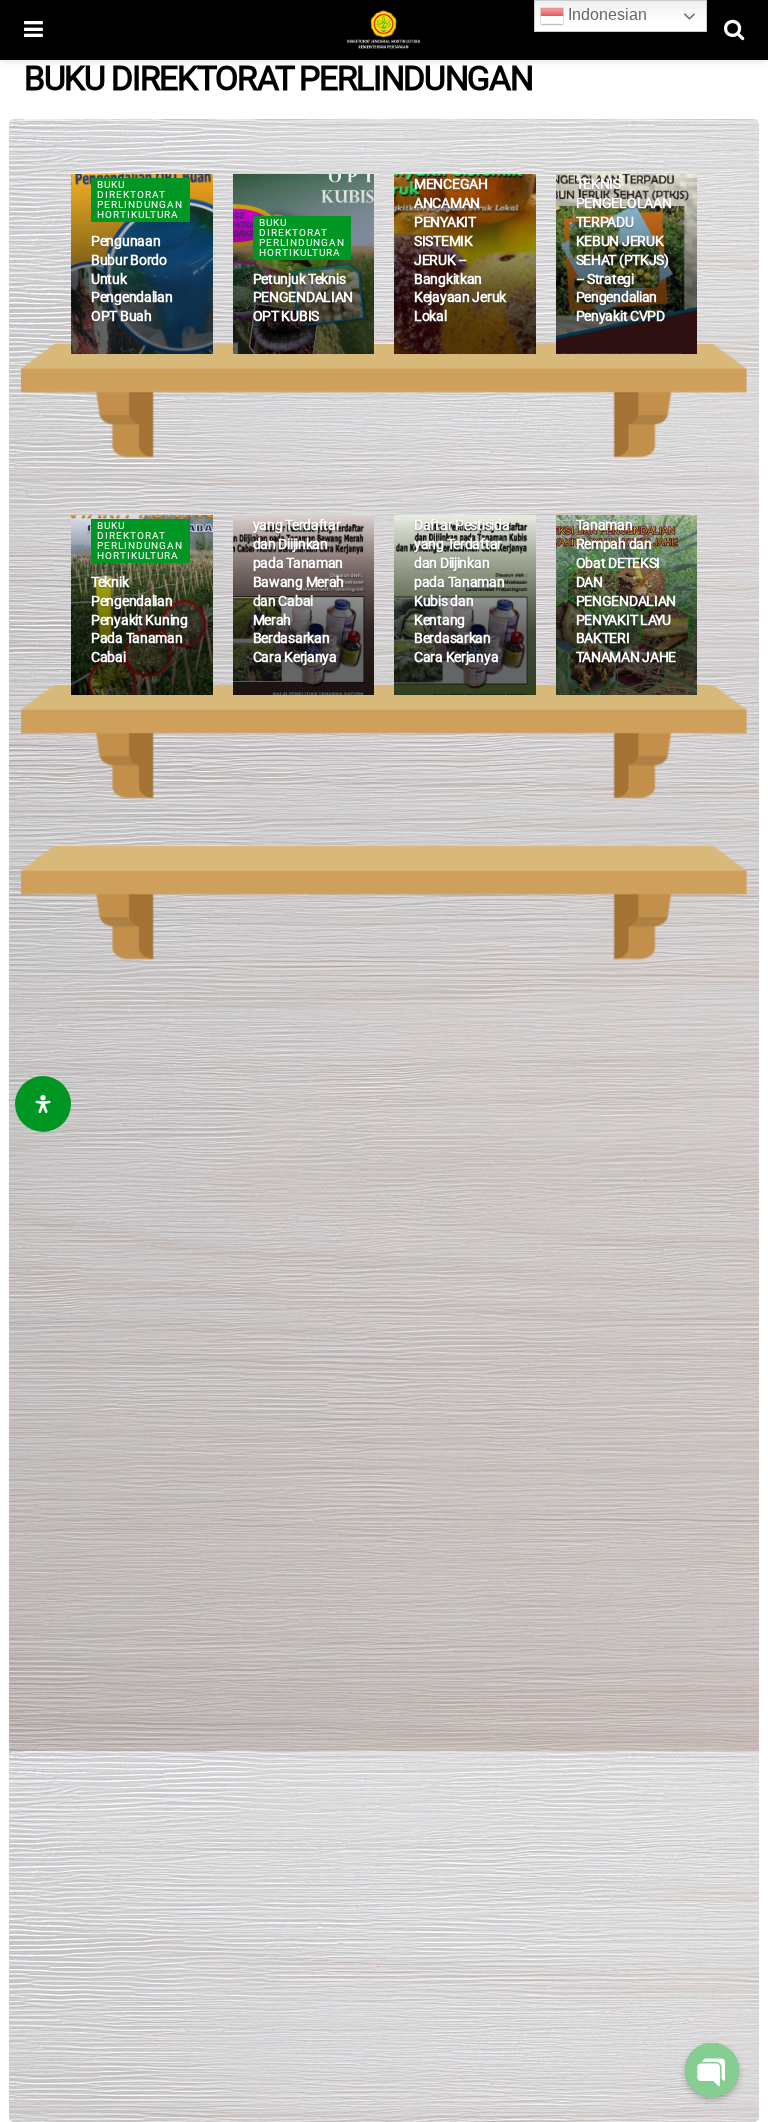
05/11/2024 (614, 351)
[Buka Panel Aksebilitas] (43, 1104)
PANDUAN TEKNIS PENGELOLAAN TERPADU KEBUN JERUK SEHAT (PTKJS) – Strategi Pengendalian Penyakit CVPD (624, 240)
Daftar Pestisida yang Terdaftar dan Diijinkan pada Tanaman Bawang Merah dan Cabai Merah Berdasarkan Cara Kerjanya (301, 581)
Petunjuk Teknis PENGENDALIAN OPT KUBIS (303, 298)
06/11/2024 (129, 351)
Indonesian (605, 14)
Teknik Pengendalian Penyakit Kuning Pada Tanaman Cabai (139, 620)
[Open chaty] (712, 2070)
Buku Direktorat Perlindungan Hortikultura (140, 199)
